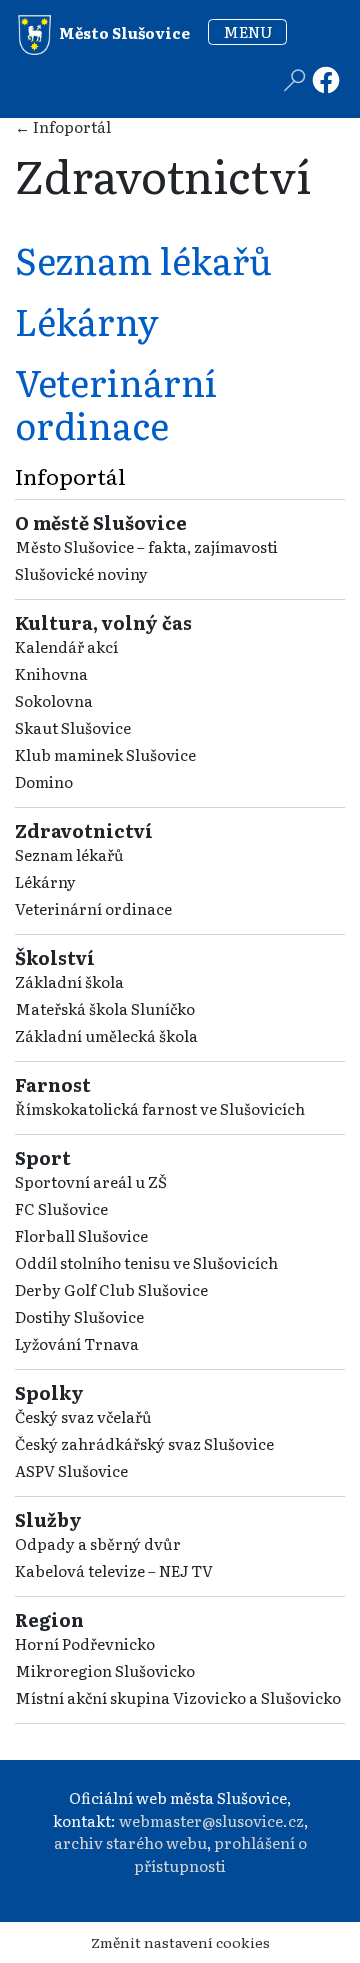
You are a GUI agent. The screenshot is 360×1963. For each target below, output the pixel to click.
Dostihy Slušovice (79, 1316)
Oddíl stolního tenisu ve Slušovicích (146, 1262)
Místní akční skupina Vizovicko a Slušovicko (178, 1697)
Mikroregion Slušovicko (105, 1670)
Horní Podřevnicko (85, 1643)
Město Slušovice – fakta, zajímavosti (146, 546)
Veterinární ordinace (93, 908)
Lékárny (45, 881)
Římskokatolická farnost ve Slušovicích (160, 1108)
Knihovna (51, 673)
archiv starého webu (130, 1842)
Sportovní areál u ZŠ (91, 1181)
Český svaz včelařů (83, 1416)
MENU (248, 31)
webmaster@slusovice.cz (211, 1820)
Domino (44, 781)
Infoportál (70, 476)
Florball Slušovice (81, 1235)
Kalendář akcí (66, 646)
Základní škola (69, 981)
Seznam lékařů (69, 854)
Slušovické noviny (81, 573)
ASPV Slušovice (71, 1470)
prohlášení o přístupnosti (220, 1854)
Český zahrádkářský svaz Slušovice (144, 1443)
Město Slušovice (123, 31)
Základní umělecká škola (106, 1035)
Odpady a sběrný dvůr (98, 1543)
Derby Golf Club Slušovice (111, 1289)
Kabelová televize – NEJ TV (114, 1570)
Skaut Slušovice (73, 727)
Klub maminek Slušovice (105, 754)
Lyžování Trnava (77, 1343)
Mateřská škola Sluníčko (105, 1008)
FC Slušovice (61, 1208)
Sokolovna (54, 700)
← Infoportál (63, 126)
